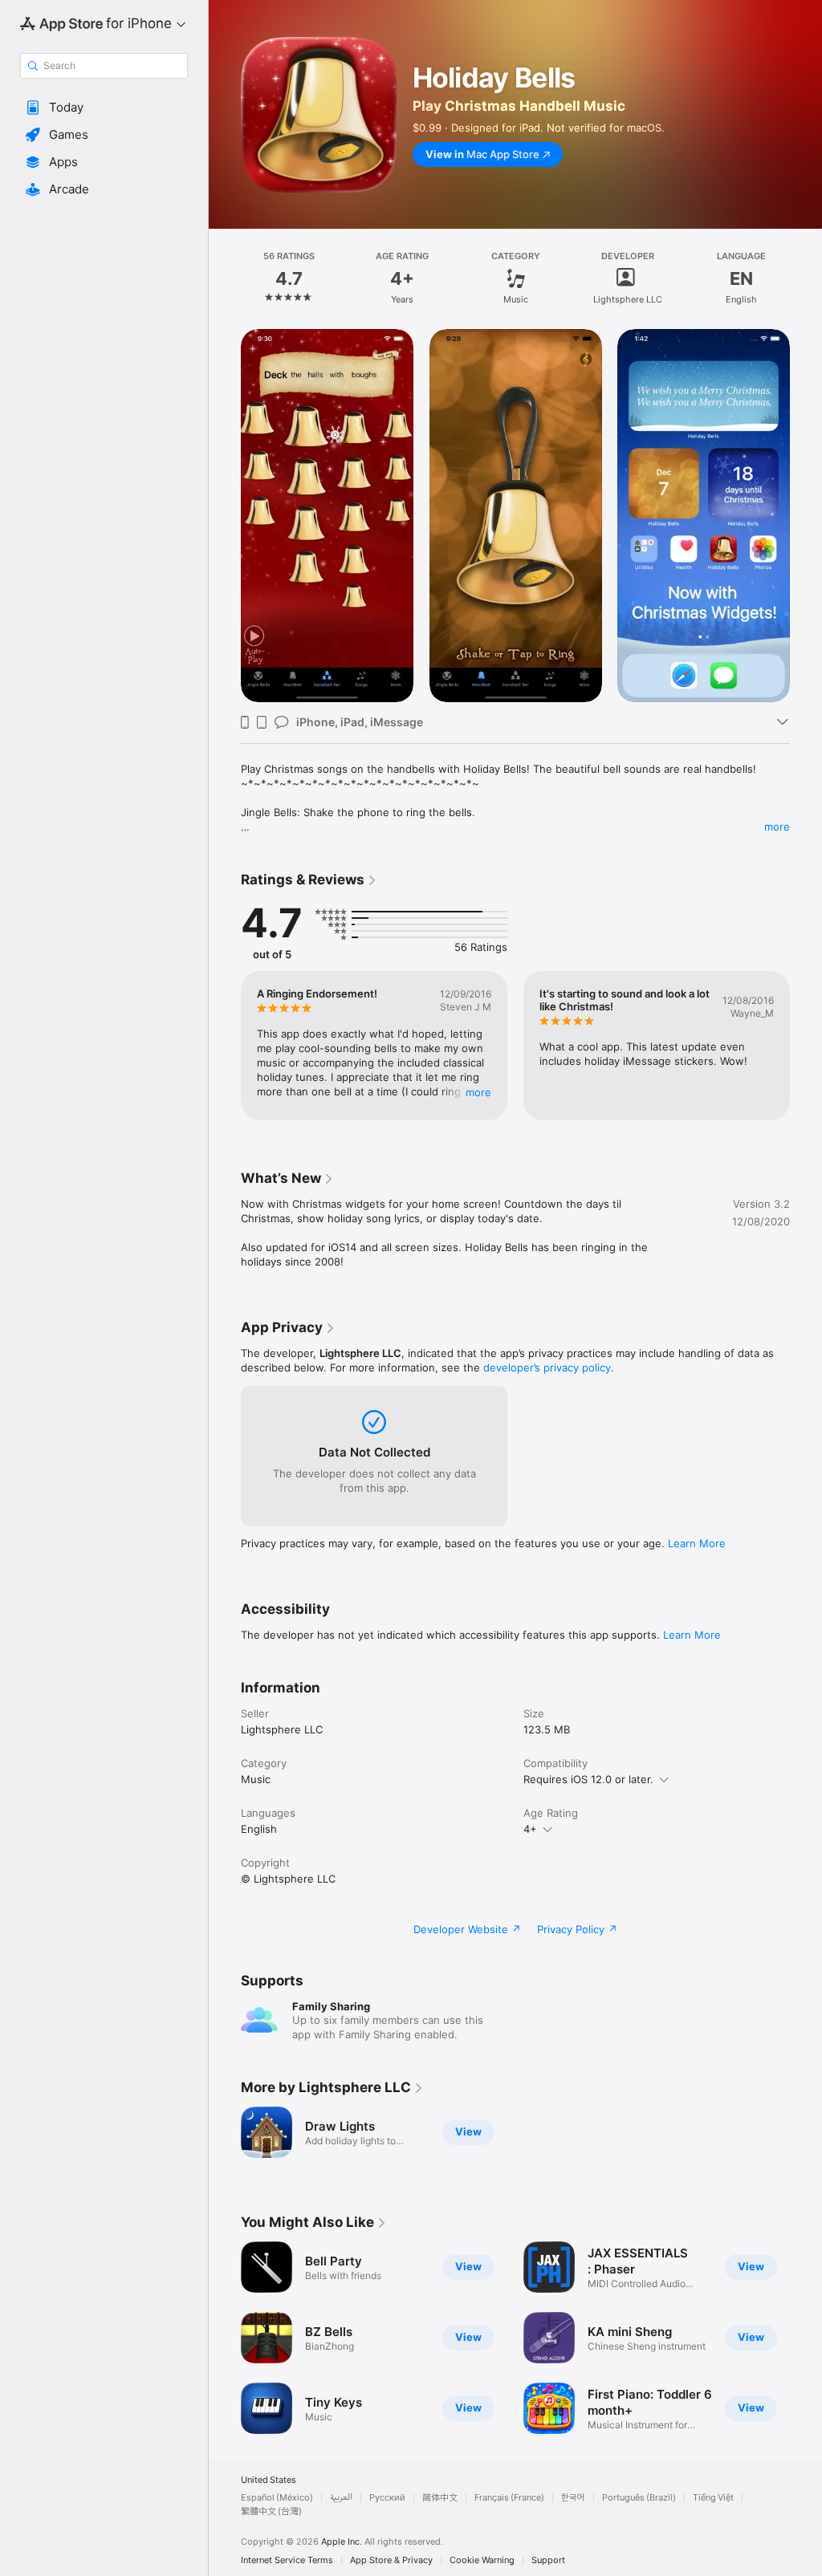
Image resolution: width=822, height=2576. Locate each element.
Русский (387, 2498)
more (777, 827)
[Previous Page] (225, 278)
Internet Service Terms (287, 2560)
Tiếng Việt (713, 2498)
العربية (341, 2498)
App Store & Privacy (391, 2560)
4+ (530, 1829)
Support (548, 2560)
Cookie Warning (482, 2560)
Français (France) (509, 2498)
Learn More (697, 1543)
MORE (478, 1092)
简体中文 (440, 2498)
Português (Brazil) (639, 2498)
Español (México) (277, 2498)
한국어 (573, 2498)
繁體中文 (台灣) (271, 2511)
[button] (104, 108)
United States (269, 2480)
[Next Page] (806, 278)
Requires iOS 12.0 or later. (588, 1779)
